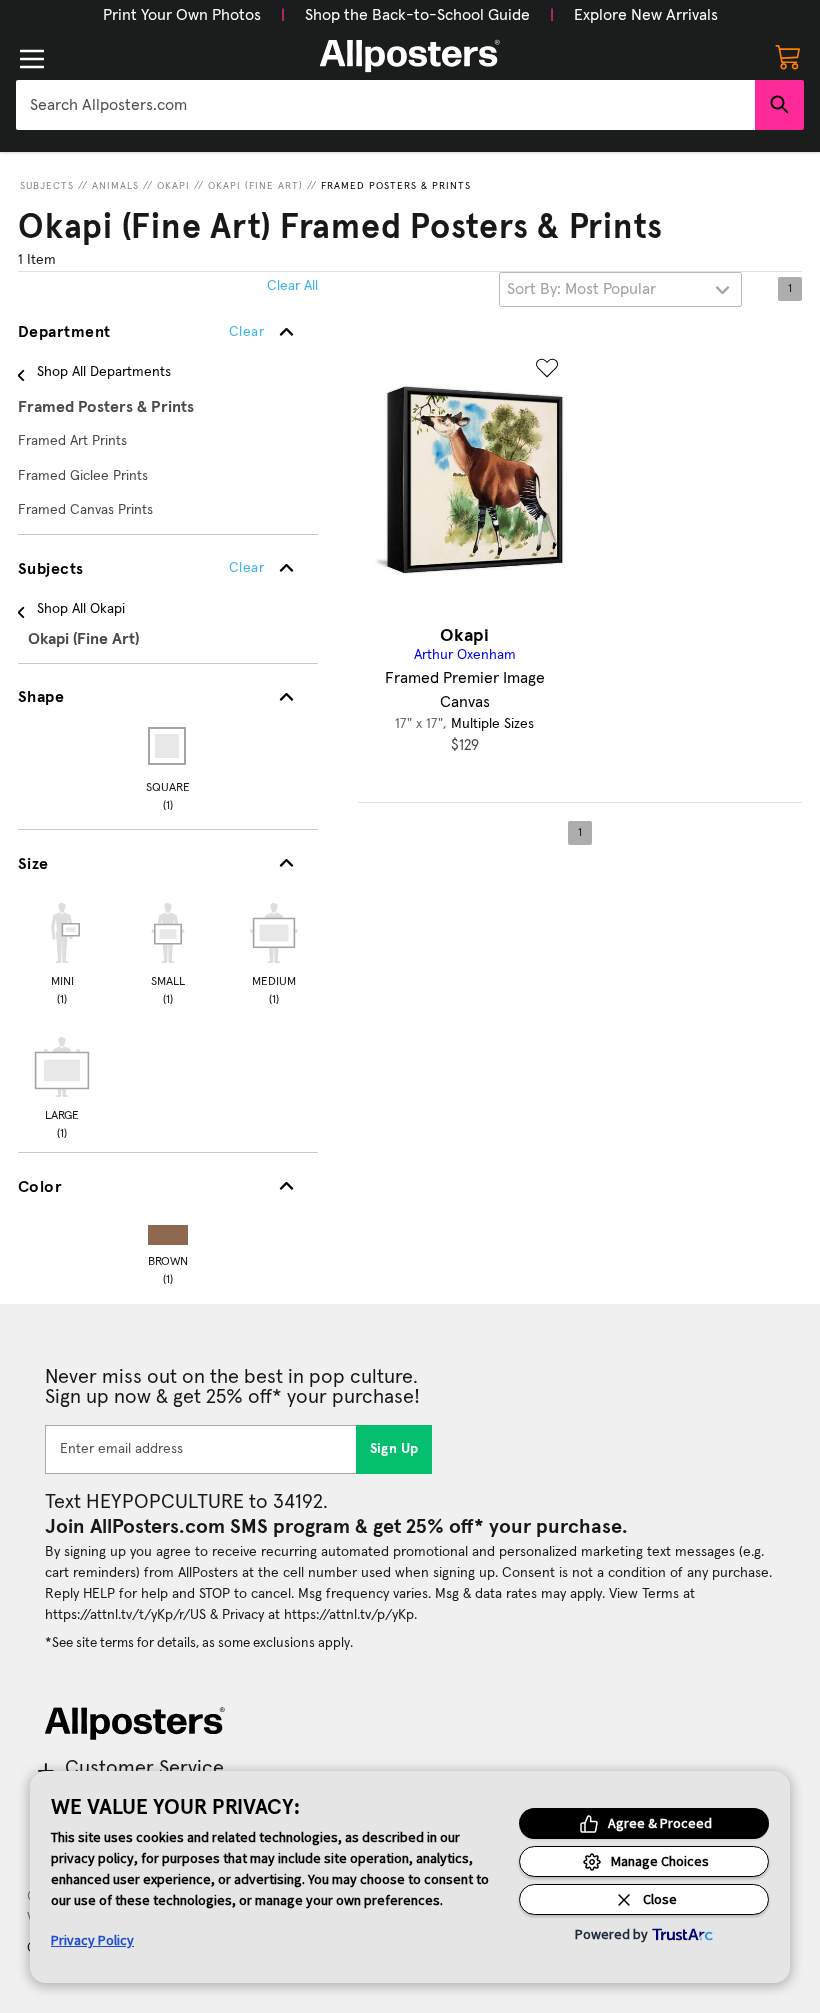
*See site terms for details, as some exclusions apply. (199, 1643)
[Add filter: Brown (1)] (168, 1230)
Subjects (47, 186)
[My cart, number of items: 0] (788, 56)
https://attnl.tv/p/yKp (349, 1615)
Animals (115, 186)
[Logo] (410, 56)
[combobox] (385, 105)
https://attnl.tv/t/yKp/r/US (125, 1615)
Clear (246, 568)
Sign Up (394, 1449)
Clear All (292, 286)
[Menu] (32, 59)
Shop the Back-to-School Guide (417, 15)
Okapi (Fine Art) (255, 186)
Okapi (173, 186)
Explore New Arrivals (646, 15)
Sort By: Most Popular (581, 289)
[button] (182, 15)
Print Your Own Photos (182, 15)
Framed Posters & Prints (396, 186)
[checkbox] (62, 951)
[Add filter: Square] (168, 746)
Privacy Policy (92, 1940)
